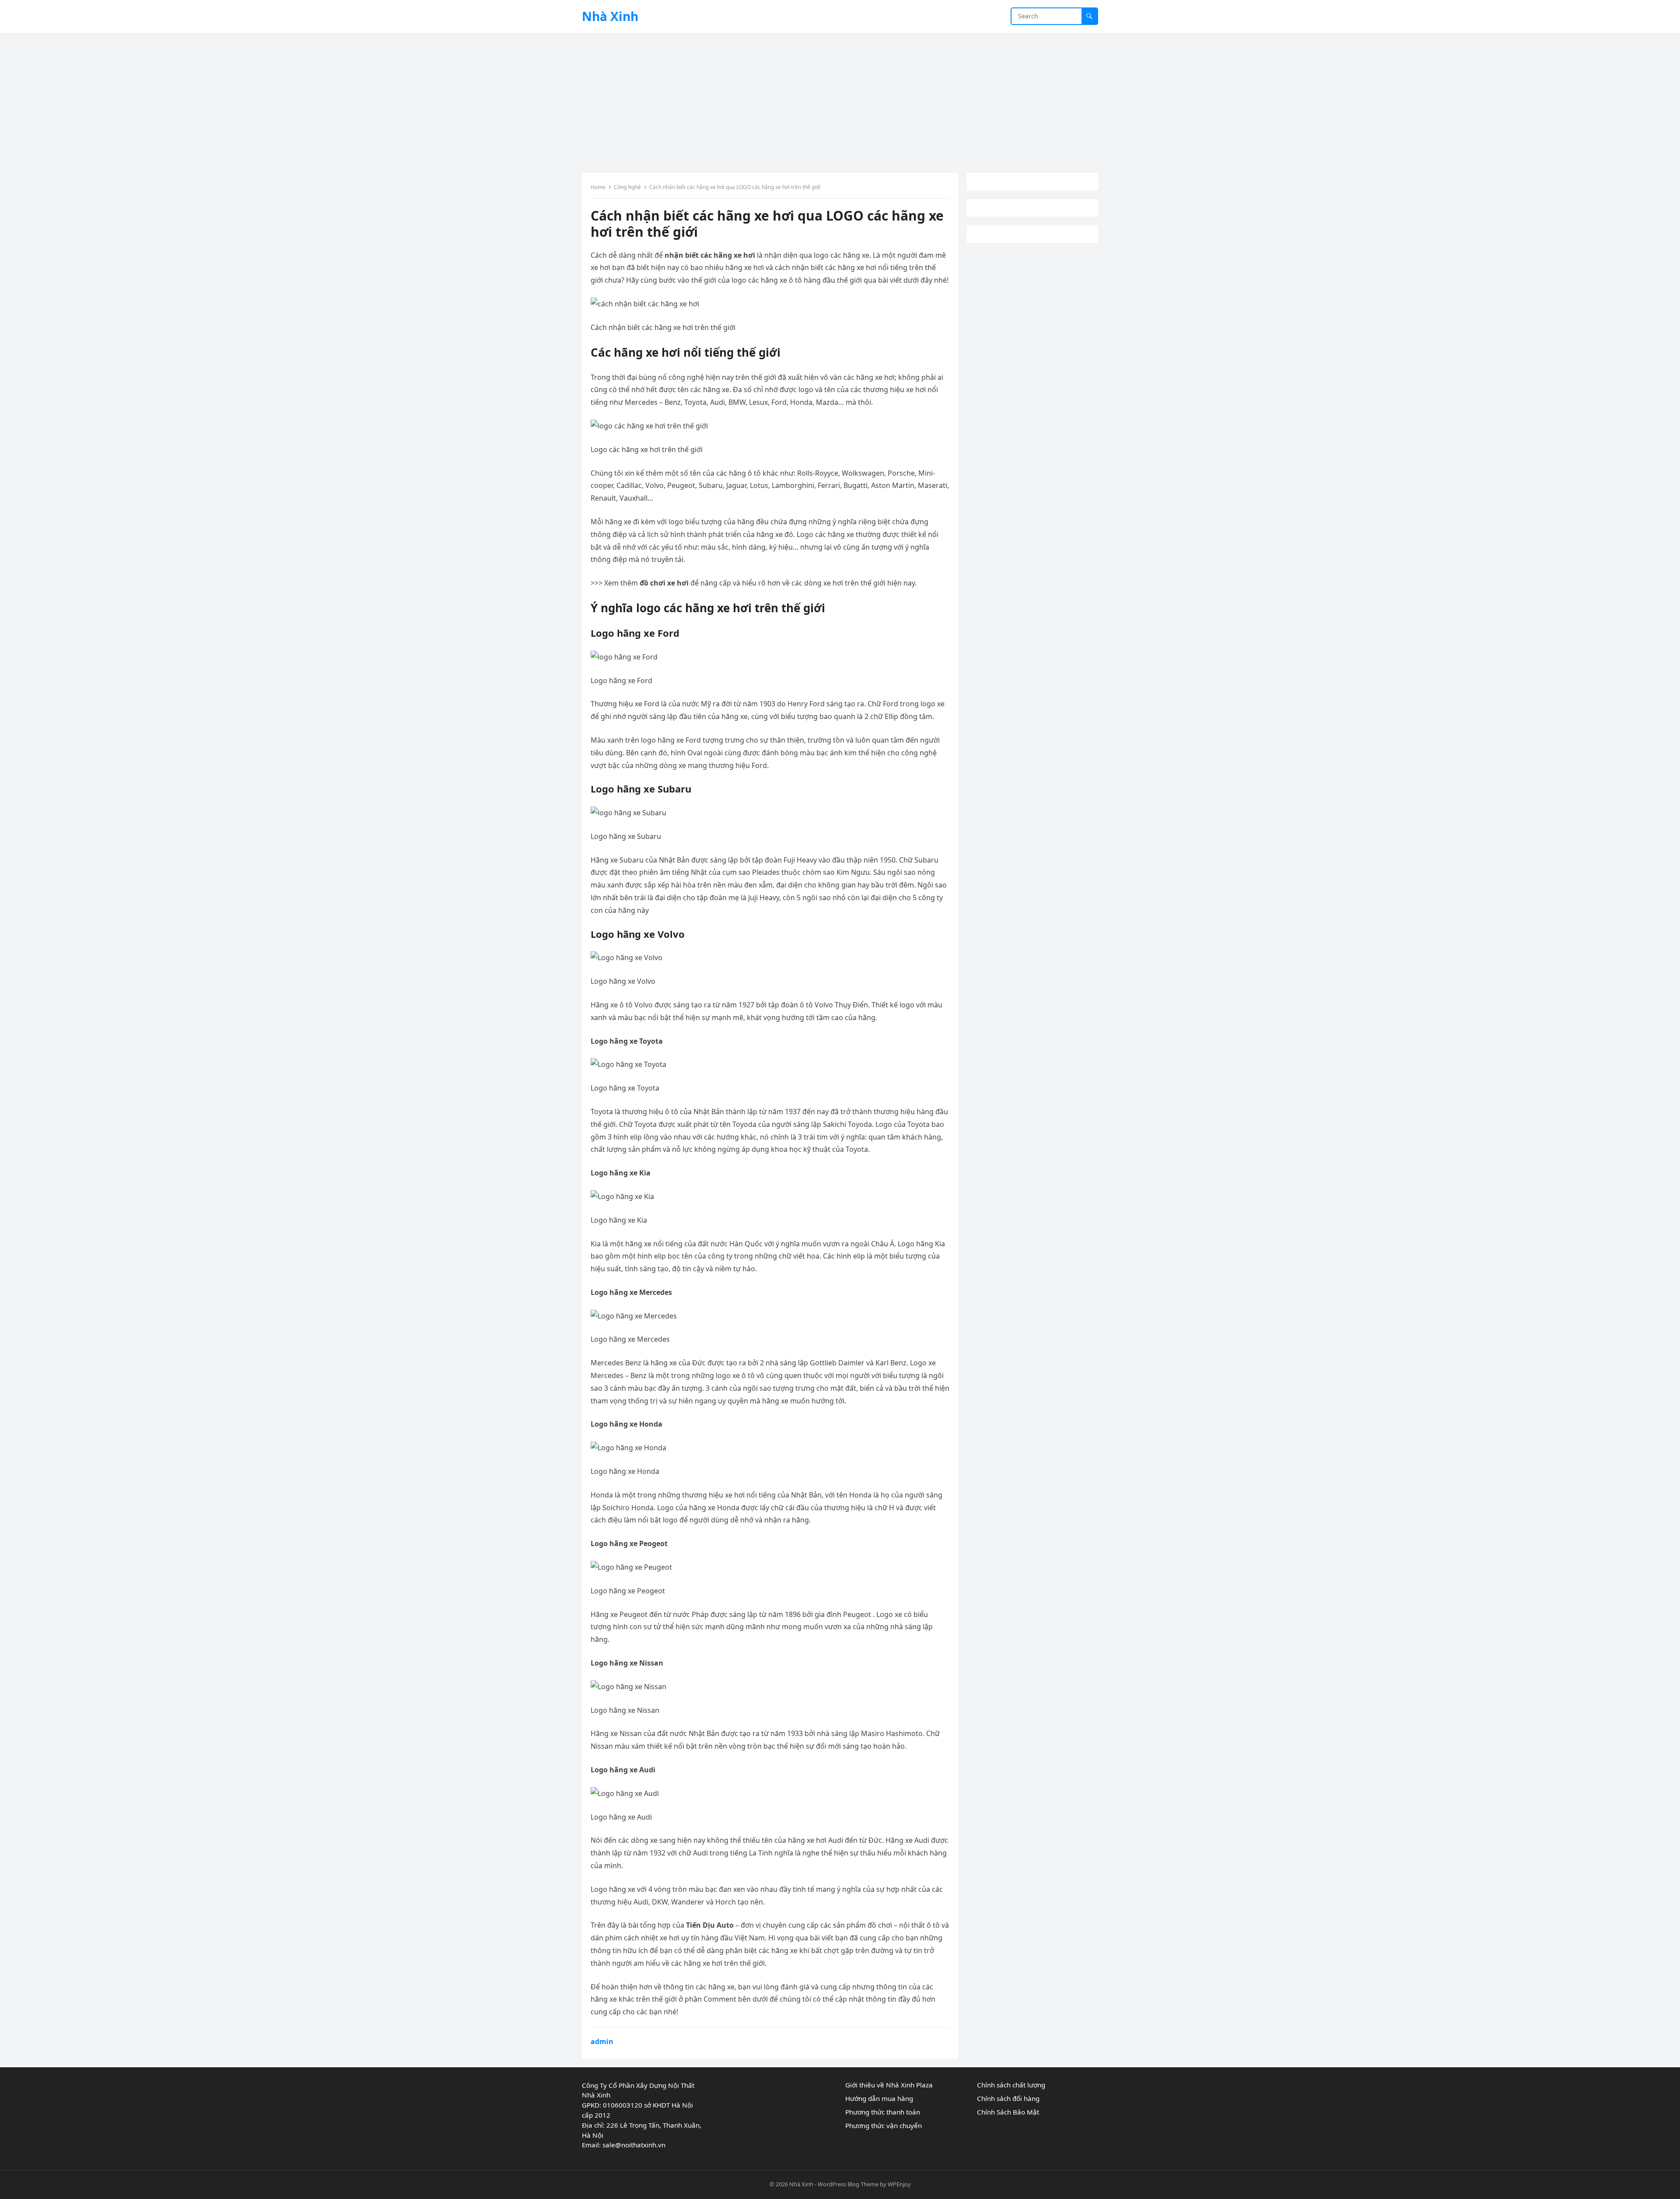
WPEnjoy (899, 2184)
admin (602, 2041)
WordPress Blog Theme (848, 2184)
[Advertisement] (840, 98)
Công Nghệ (627, 187)
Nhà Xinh (610, 16)
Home (598, 187)
